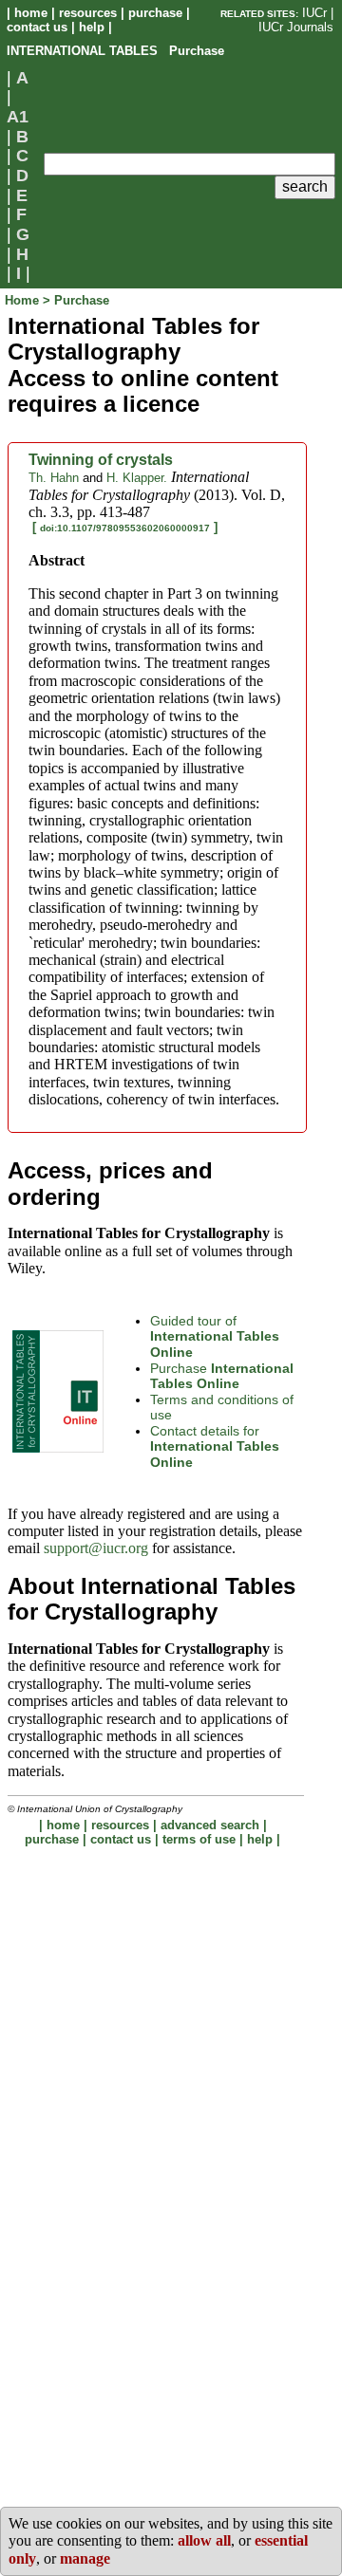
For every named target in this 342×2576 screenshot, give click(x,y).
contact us (37, 27)
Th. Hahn (54, 478)
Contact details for (215, 1446)
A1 (18, 117)
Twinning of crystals (101, 460)
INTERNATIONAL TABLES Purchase (115, 51)
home (31, 13)
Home (24, 300)
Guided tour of (215, 1336)
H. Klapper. (137, 478)
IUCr (314, 13)
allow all (204, 2540)
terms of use (199, 1839)
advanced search (210, 1825)
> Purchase (76, 300)
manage (85, 2558)
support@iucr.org (96, 1548)
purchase (155, 13)
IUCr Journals (296, 27)
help (92, 27)
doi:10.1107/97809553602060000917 (125, 528)
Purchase (222, 1376)
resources (88, 13)
